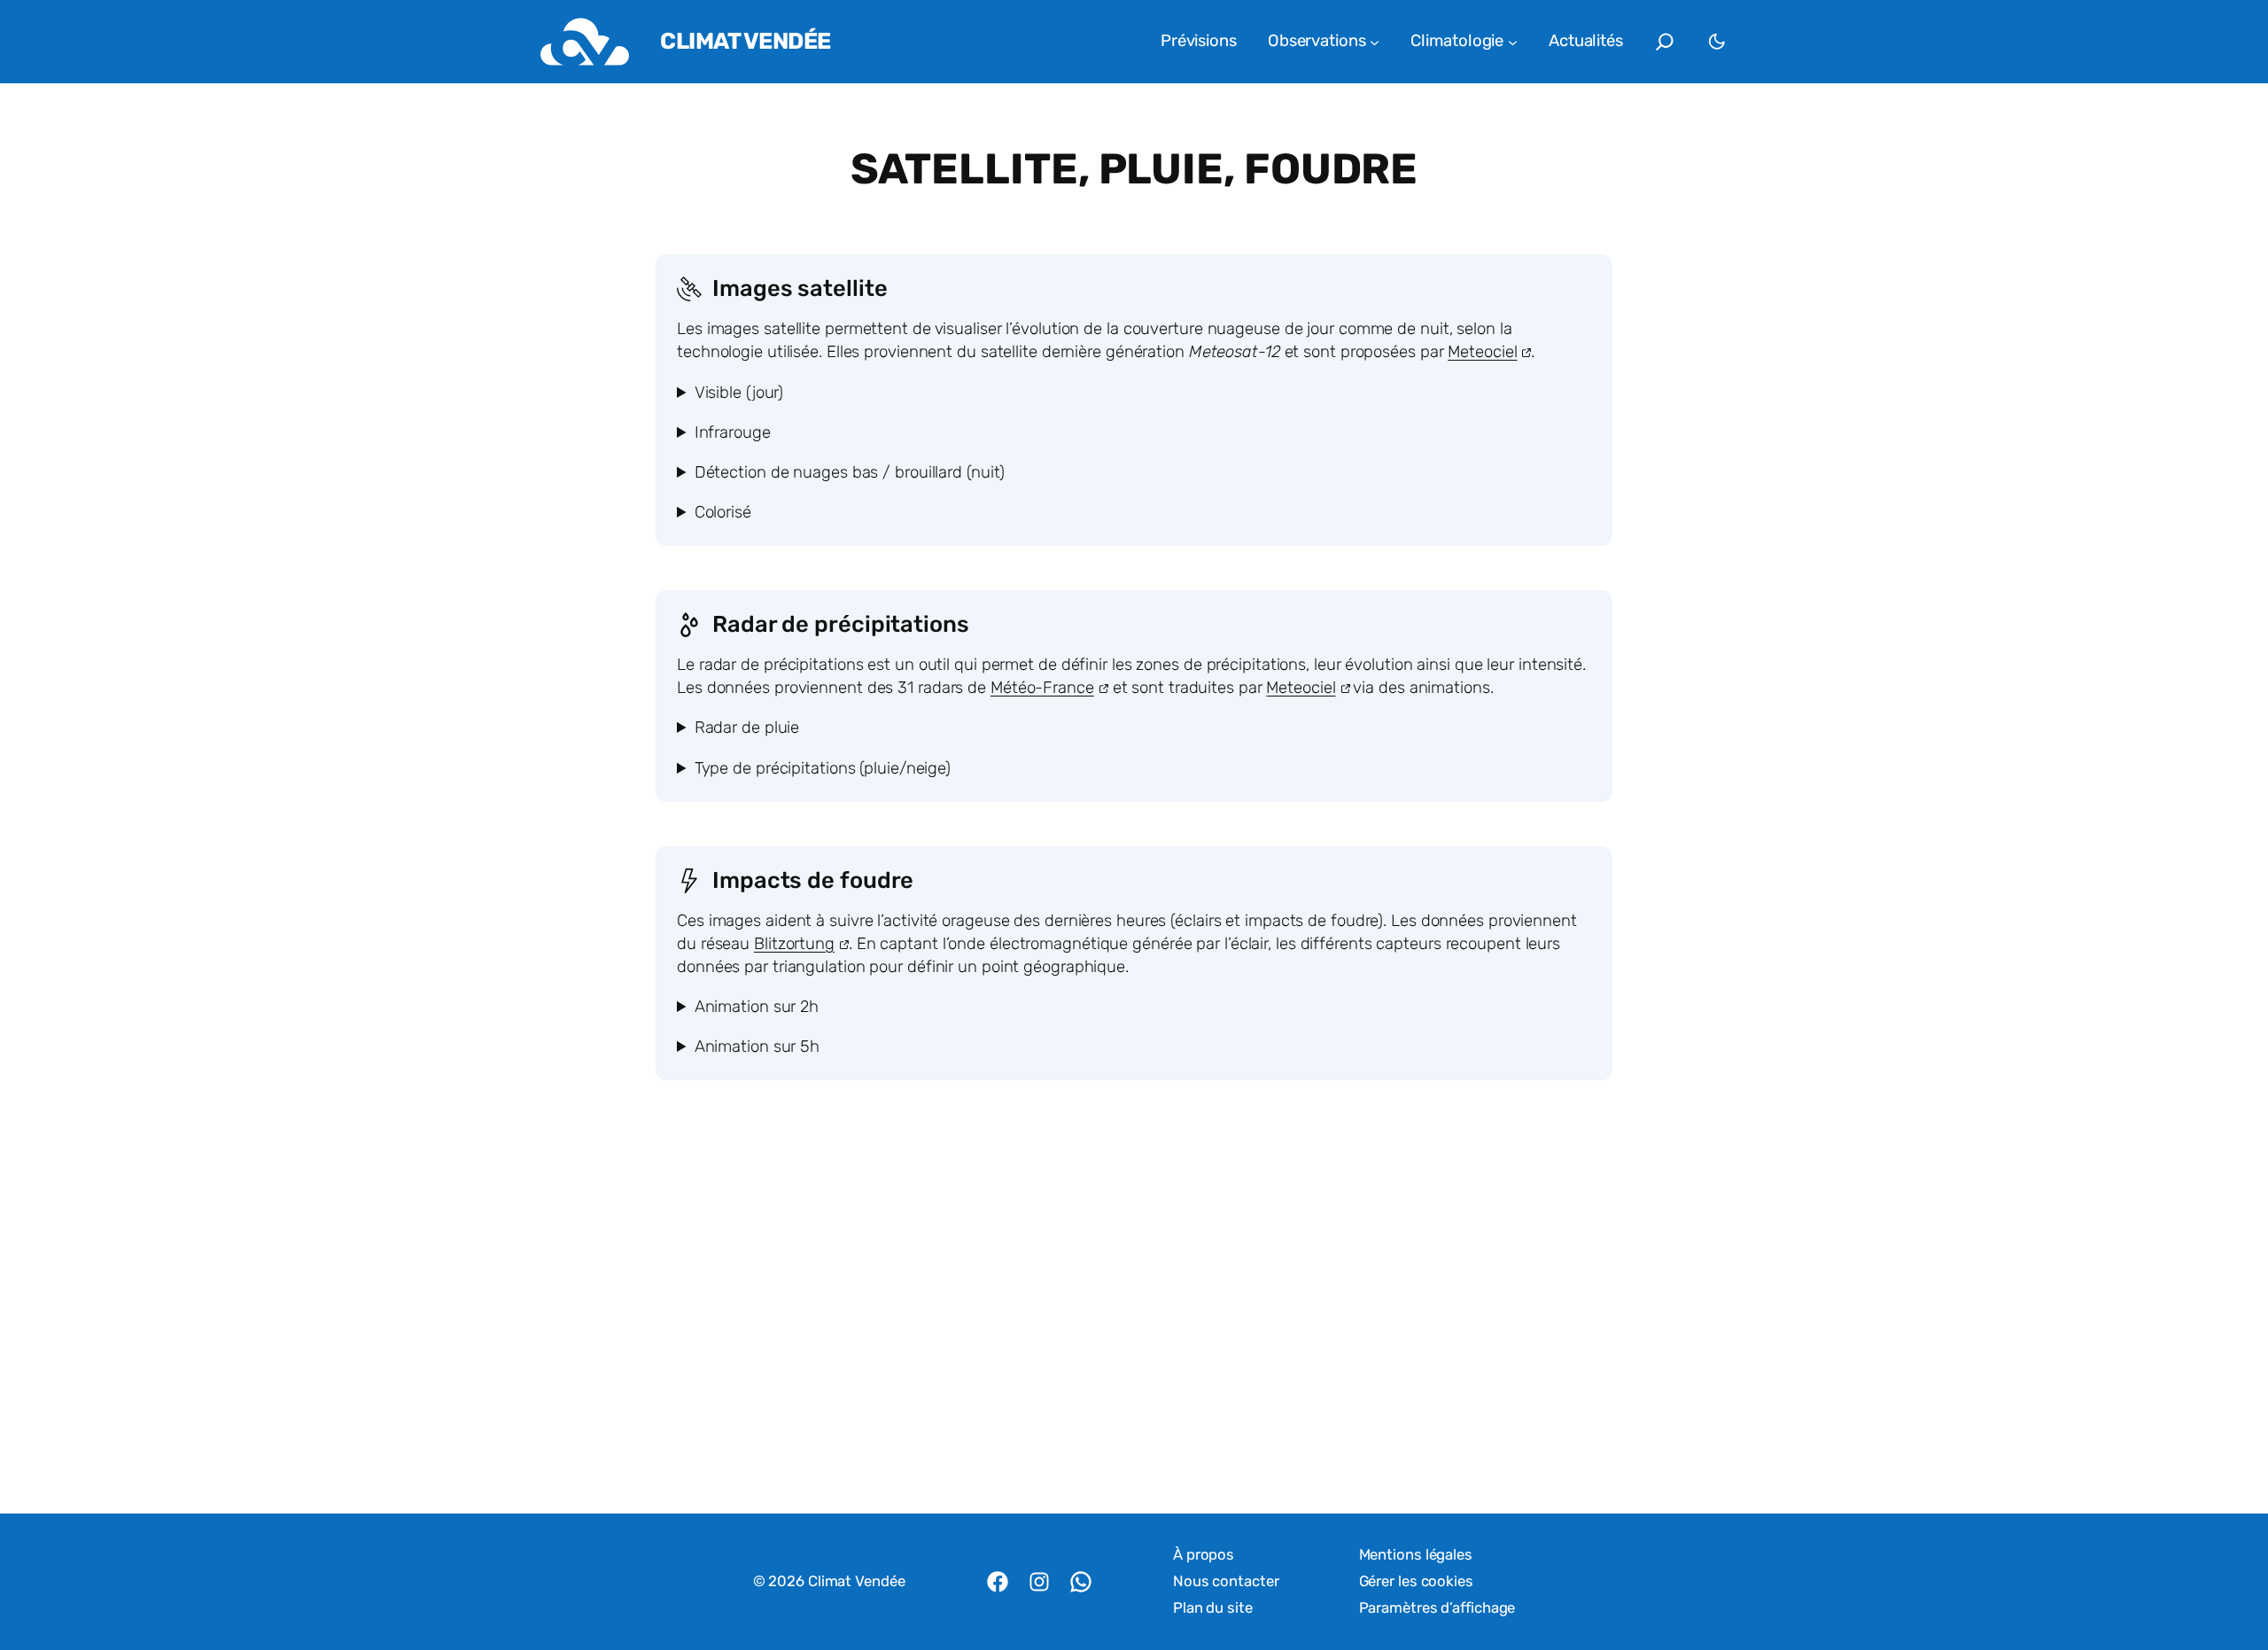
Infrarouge (733, 432)
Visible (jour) (739, 393)
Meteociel (1482, 352)
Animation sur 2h (757, 1007)
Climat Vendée (746, 41)
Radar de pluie (747, 728)
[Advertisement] (1134, 1327)
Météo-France (1042, 688)
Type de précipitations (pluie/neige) (823, 768)
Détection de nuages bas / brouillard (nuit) (850, 472)
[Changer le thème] (1717, 42)
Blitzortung (794, 944)
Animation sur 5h (757, 1047)
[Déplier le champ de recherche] (1665, 42)
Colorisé (723, 512)
